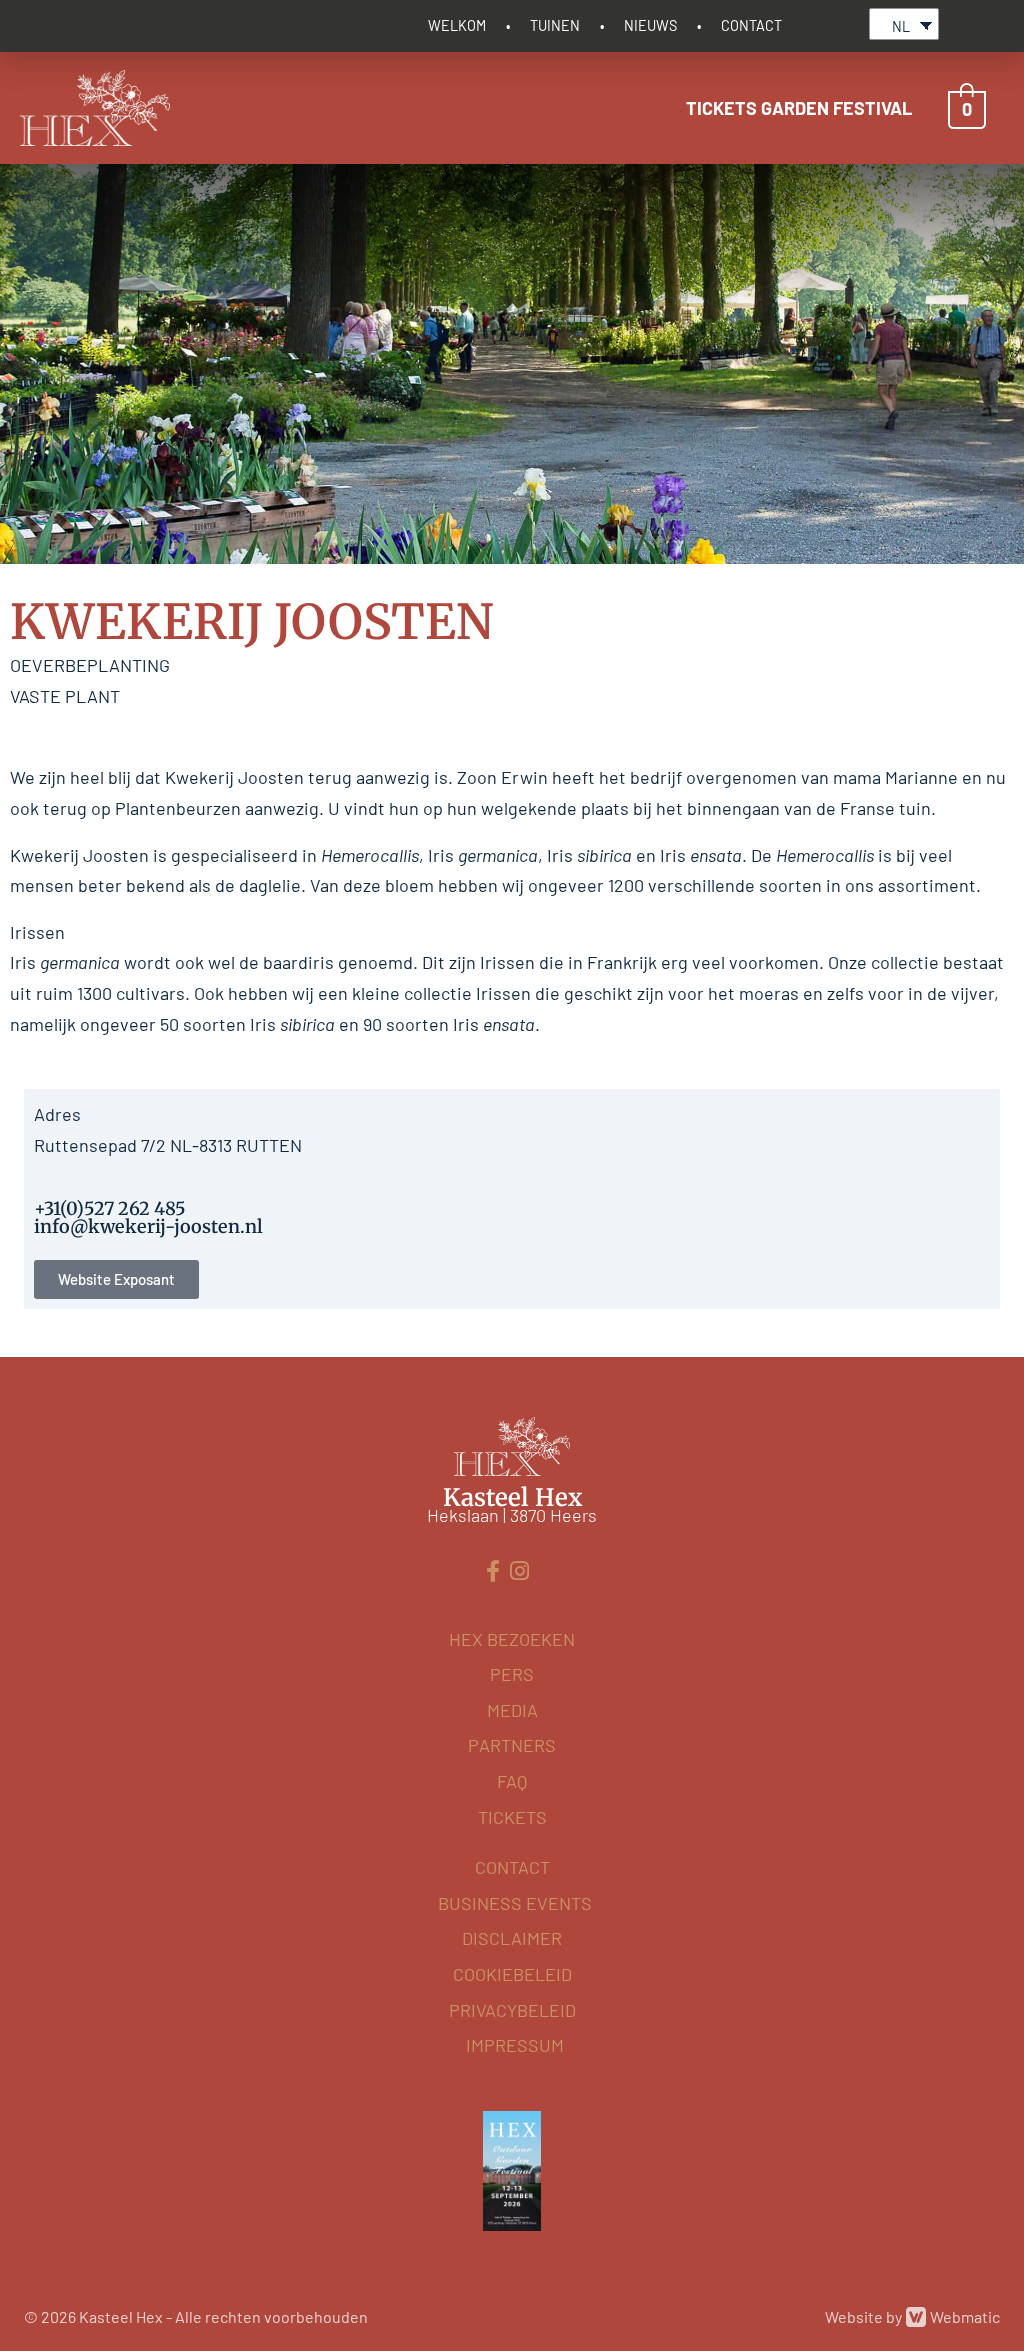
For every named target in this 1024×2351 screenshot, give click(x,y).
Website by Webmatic (912, 2316)
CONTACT (751, 25)
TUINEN (555, 25)
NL (901, 26)
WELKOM (457, 25)
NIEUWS (650, 25)
